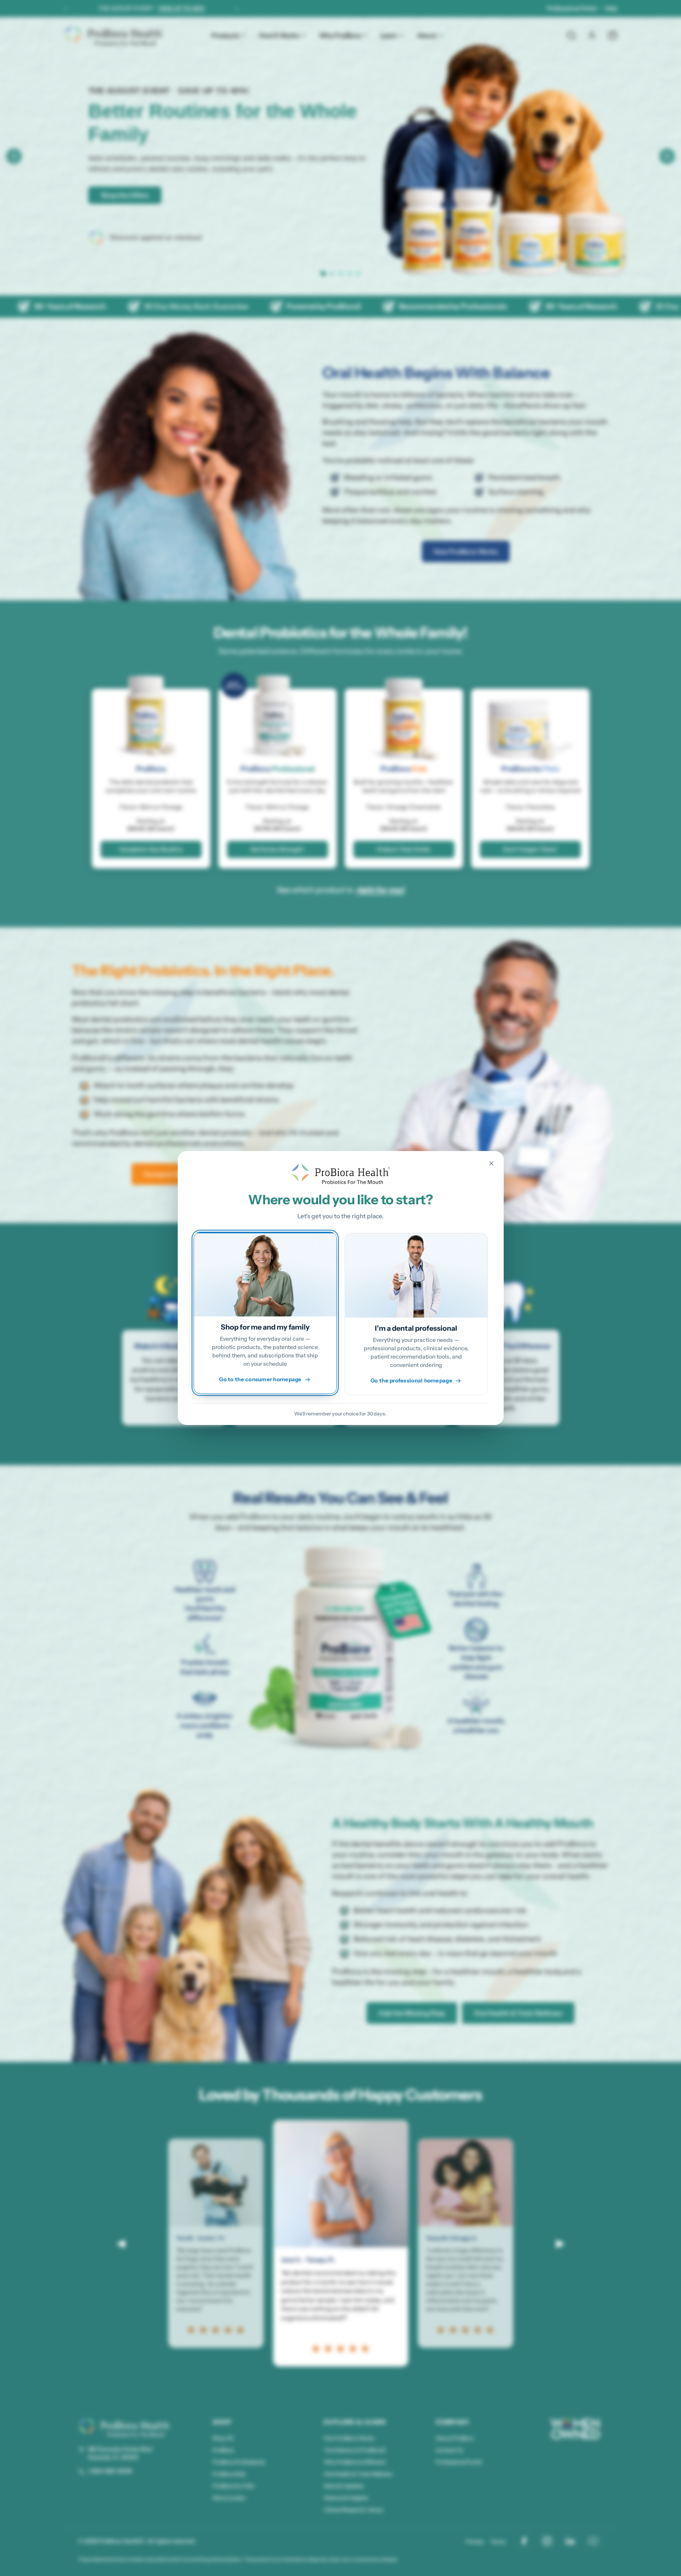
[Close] (491, 1163)
